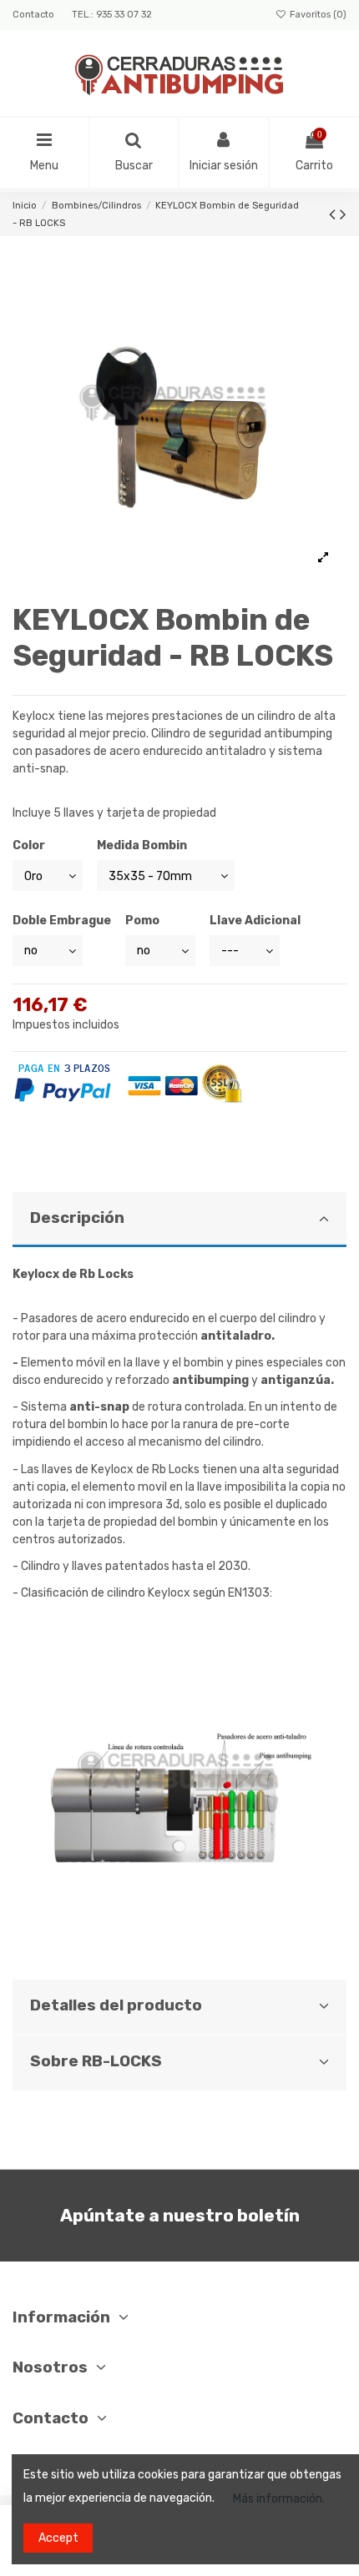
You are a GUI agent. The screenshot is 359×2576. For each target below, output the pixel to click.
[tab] (179, 1220)
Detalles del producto (116, 2005)
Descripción (77, 1218)
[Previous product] (334, 214)
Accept (58, 2538)
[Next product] (343, 214)
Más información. (279, 2499)
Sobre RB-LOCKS (96, 2061)
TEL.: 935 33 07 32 (112, 15)
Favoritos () (317, 15)
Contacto (35, 15)
